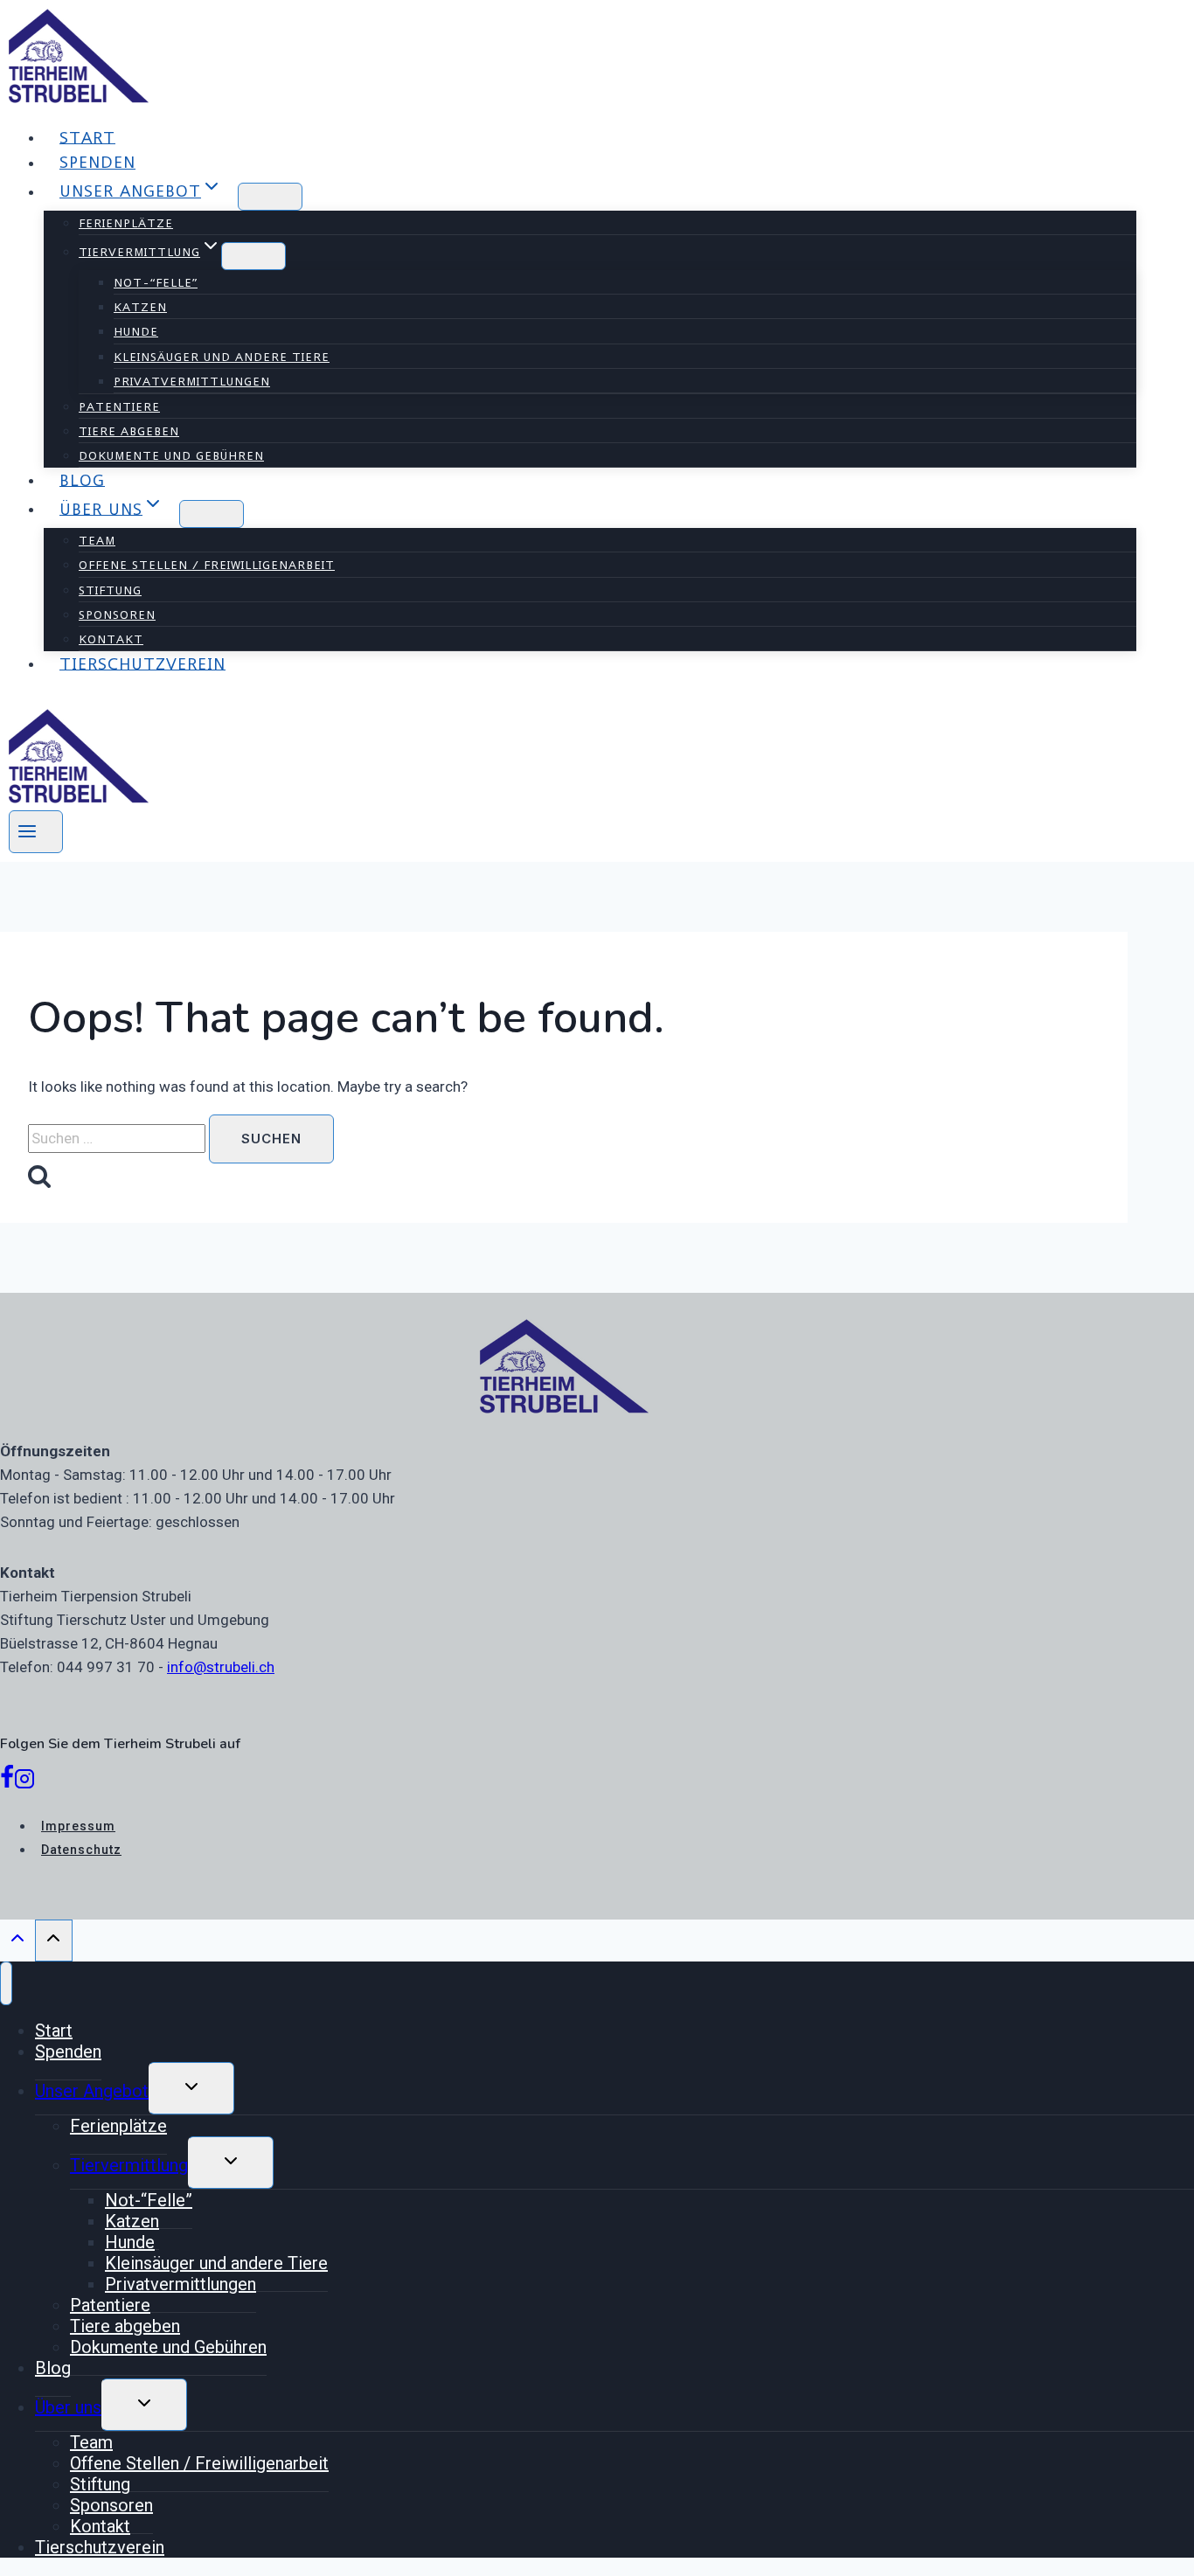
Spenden (97, 162)
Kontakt (111, 639)
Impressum (78, 1826)
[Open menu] (36, 832)
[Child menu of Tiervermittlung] (253, 256)
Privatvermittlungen (192, 381)
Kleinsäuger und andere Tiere (222, 357)
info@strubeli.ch (221, 1667)
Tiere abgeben (129, 431)
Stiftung (110, 590)
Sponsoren (117, 614)
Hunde (136, 331)
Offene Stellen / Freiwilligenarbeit (207, 565)
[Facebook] (7, 1782)
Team (97, 540)
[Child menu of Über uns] (212, 514)
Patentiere (119, 406)
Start (87, 137)
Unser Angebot (92, 2091)
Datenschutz (81, 1850)
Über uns (68, 2407)
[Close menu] (6, 1983)
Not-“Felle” (156, 282)
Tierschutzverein (142, 663)
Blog (82, 479)
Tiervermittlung (129, 2165)
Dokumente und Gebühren (171, 455)
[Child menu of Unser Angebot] (270, 197)
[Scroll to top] (17, 1942)
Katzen (140, 307)
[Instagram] (24, 1782)
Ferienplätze (126, 223)
